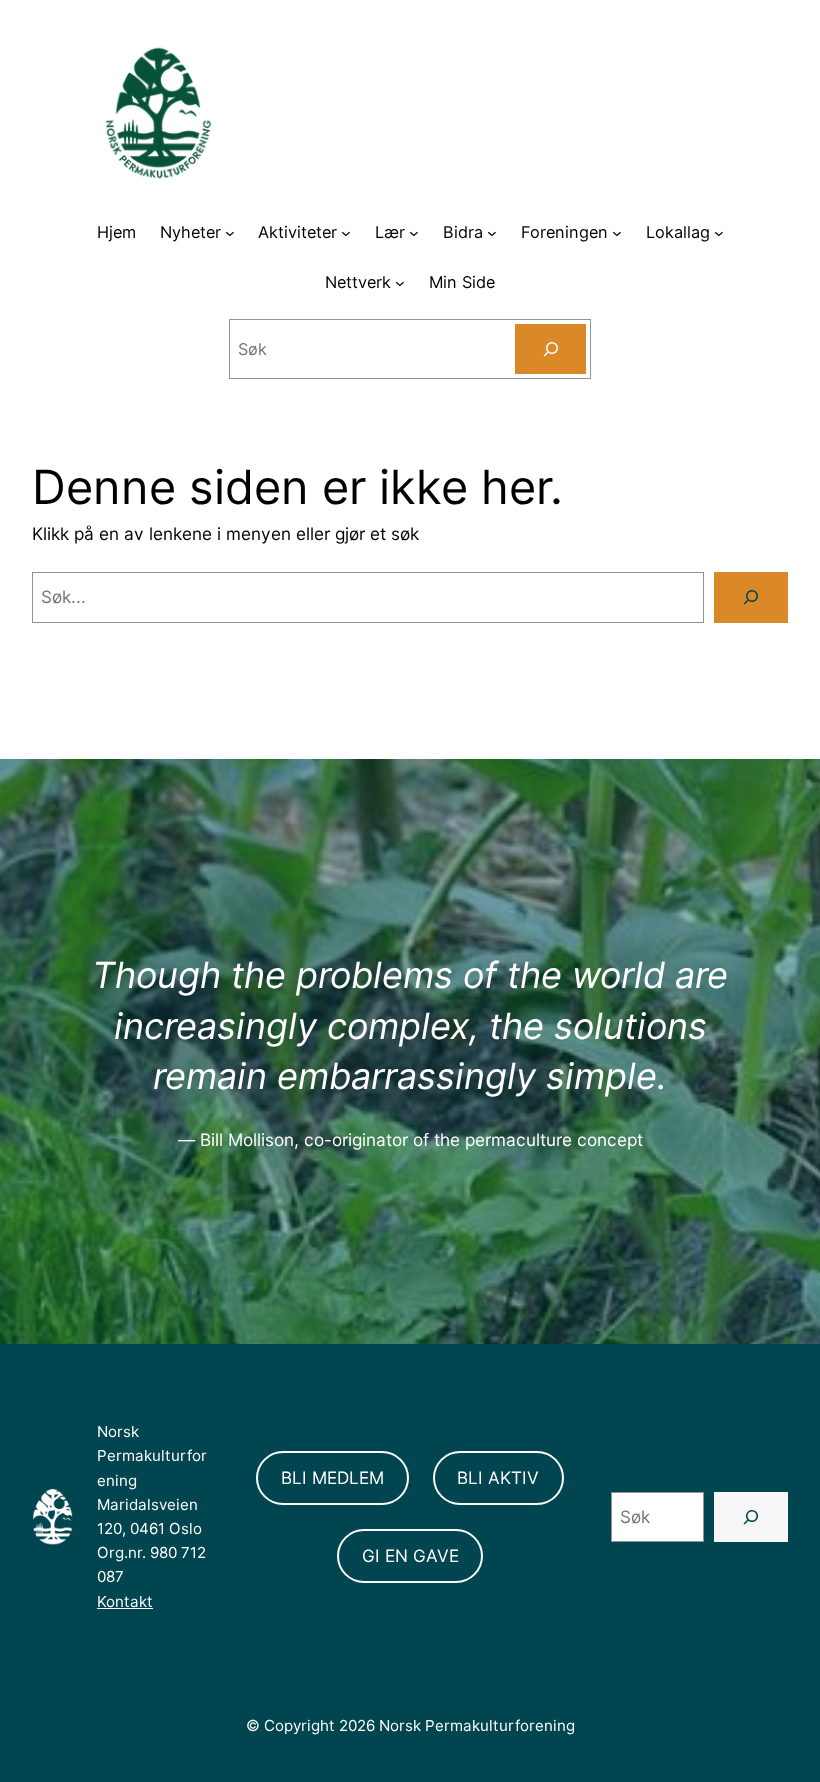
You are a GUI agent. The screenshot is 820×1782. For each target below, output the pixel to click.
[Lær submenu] (414, 232)
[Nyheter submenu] (230, 232)
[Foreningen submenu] (617, 232)
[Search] (550, 349)
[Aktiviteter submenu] (346, 232)
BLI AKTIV (498, 1477)
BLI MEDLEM (332, 1477)
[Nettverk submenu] (400, 282)
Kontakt (125, 1601)
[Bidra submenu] (492, 232)
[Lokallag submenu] (719, 232)
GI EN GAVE (410, 1555)
